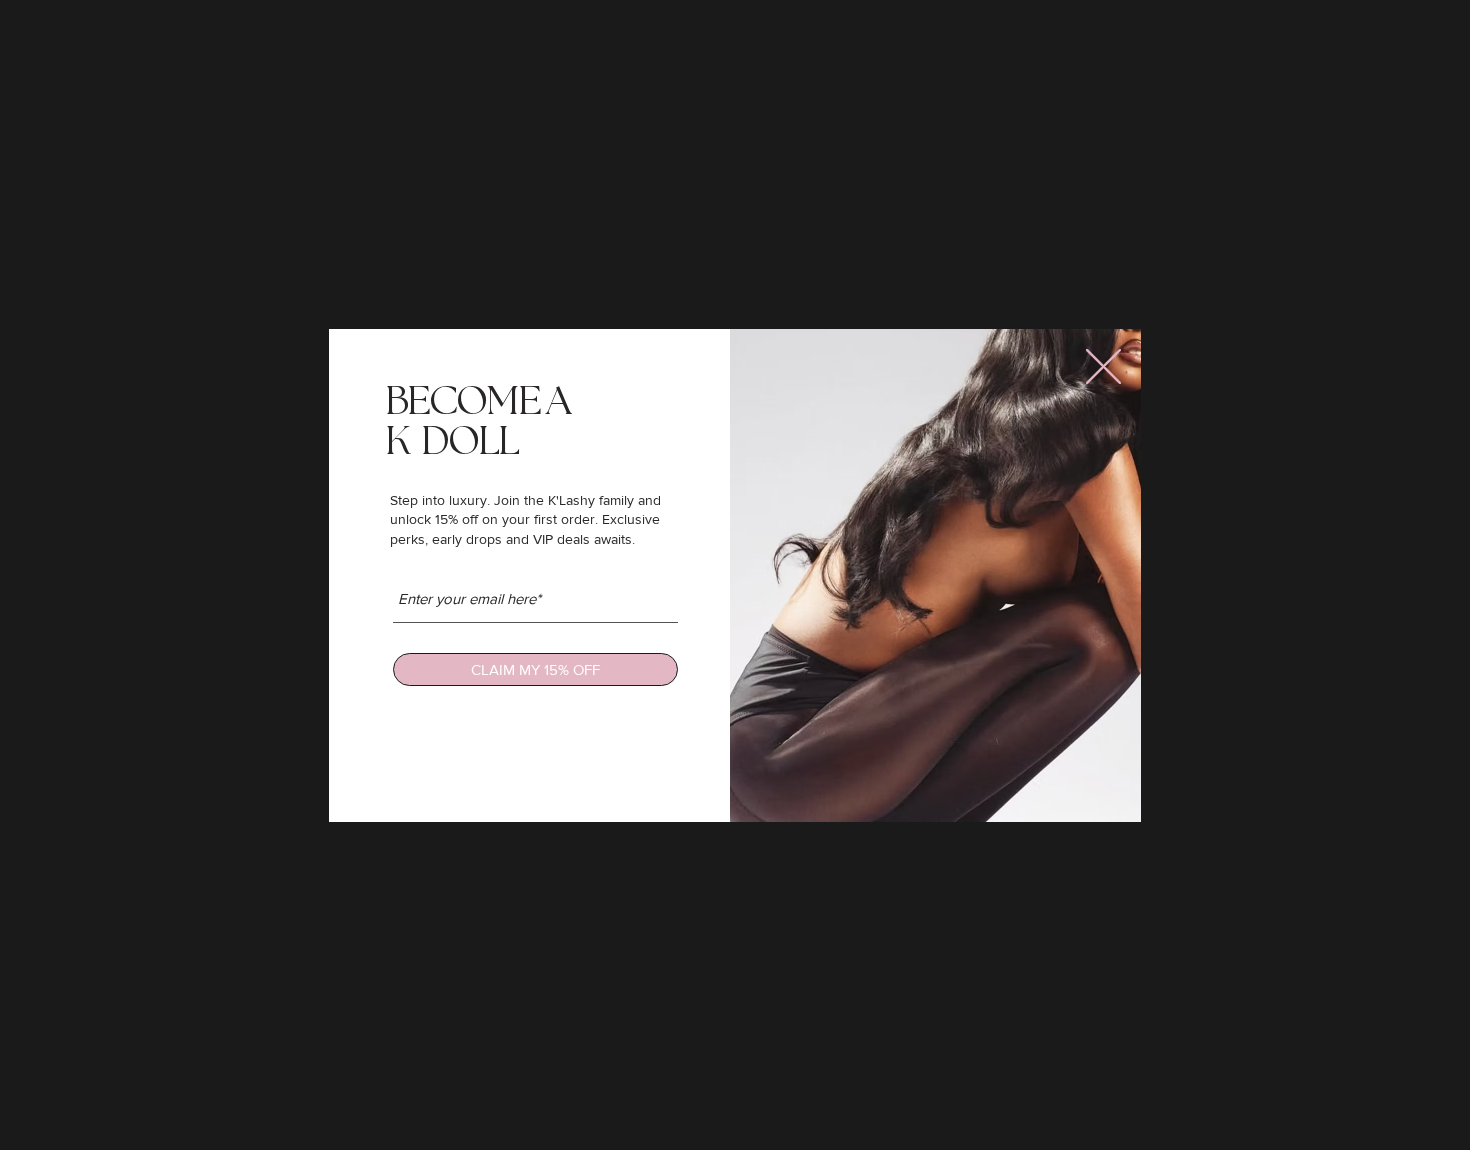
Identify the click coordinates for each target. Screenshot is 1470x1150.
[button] (1103, 366)
